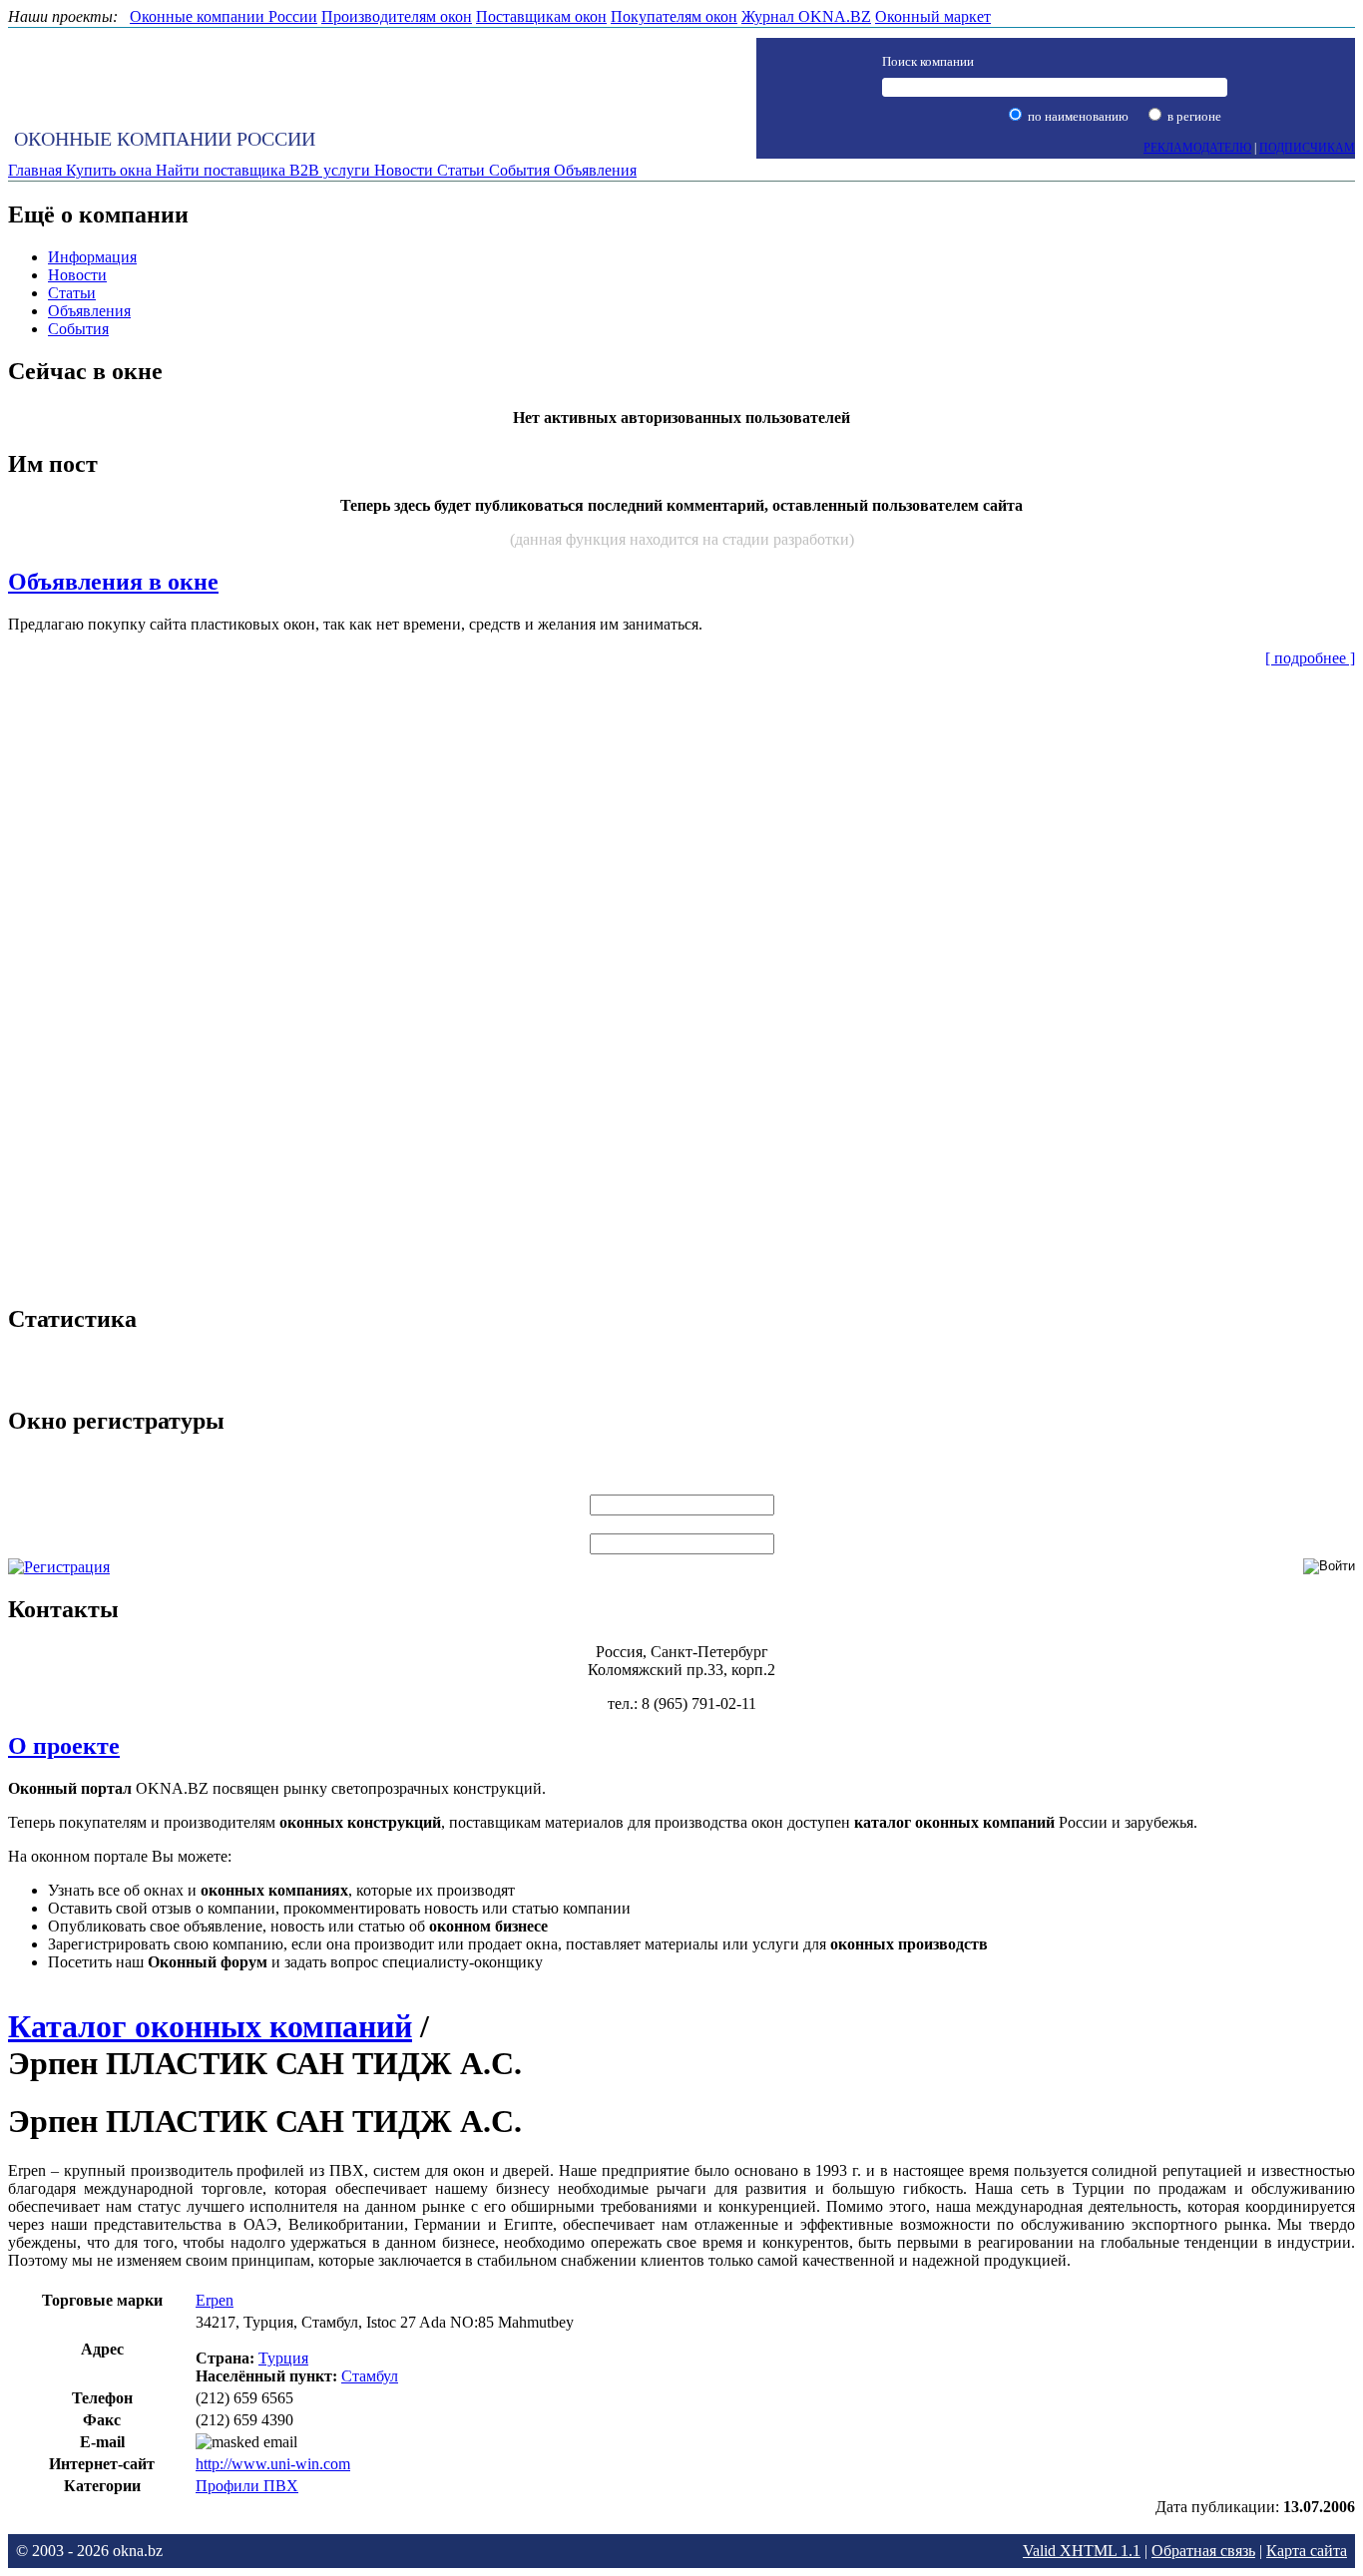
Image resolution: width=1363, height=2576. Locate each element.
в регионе (1193, 116)
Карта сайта (1307, 2551)
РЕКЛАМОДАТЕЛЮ (1197, 148)
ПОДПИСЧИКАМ (1307, 148)
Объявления (89, 311)
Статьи (72, 293)
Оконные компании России (165, 139)
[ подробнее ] (1310, 658)
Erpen (215, 2300)
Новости (77, 275)
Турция (283, 2358)
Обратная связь (1203, 2551)
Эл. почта (681, 1485)
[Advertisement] (681, 983)
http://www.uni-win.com (273, 2464)
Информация (92, 257)
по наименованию (1077, 116)
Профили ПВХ (247, 2486)
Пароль (681, 1524)
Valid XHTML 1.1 (1082, 2551)
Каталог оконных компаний (210, 2026)
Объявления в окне (113, 582)
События (78, 329)
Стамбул (370, 2376)
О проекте (64, 1746)
